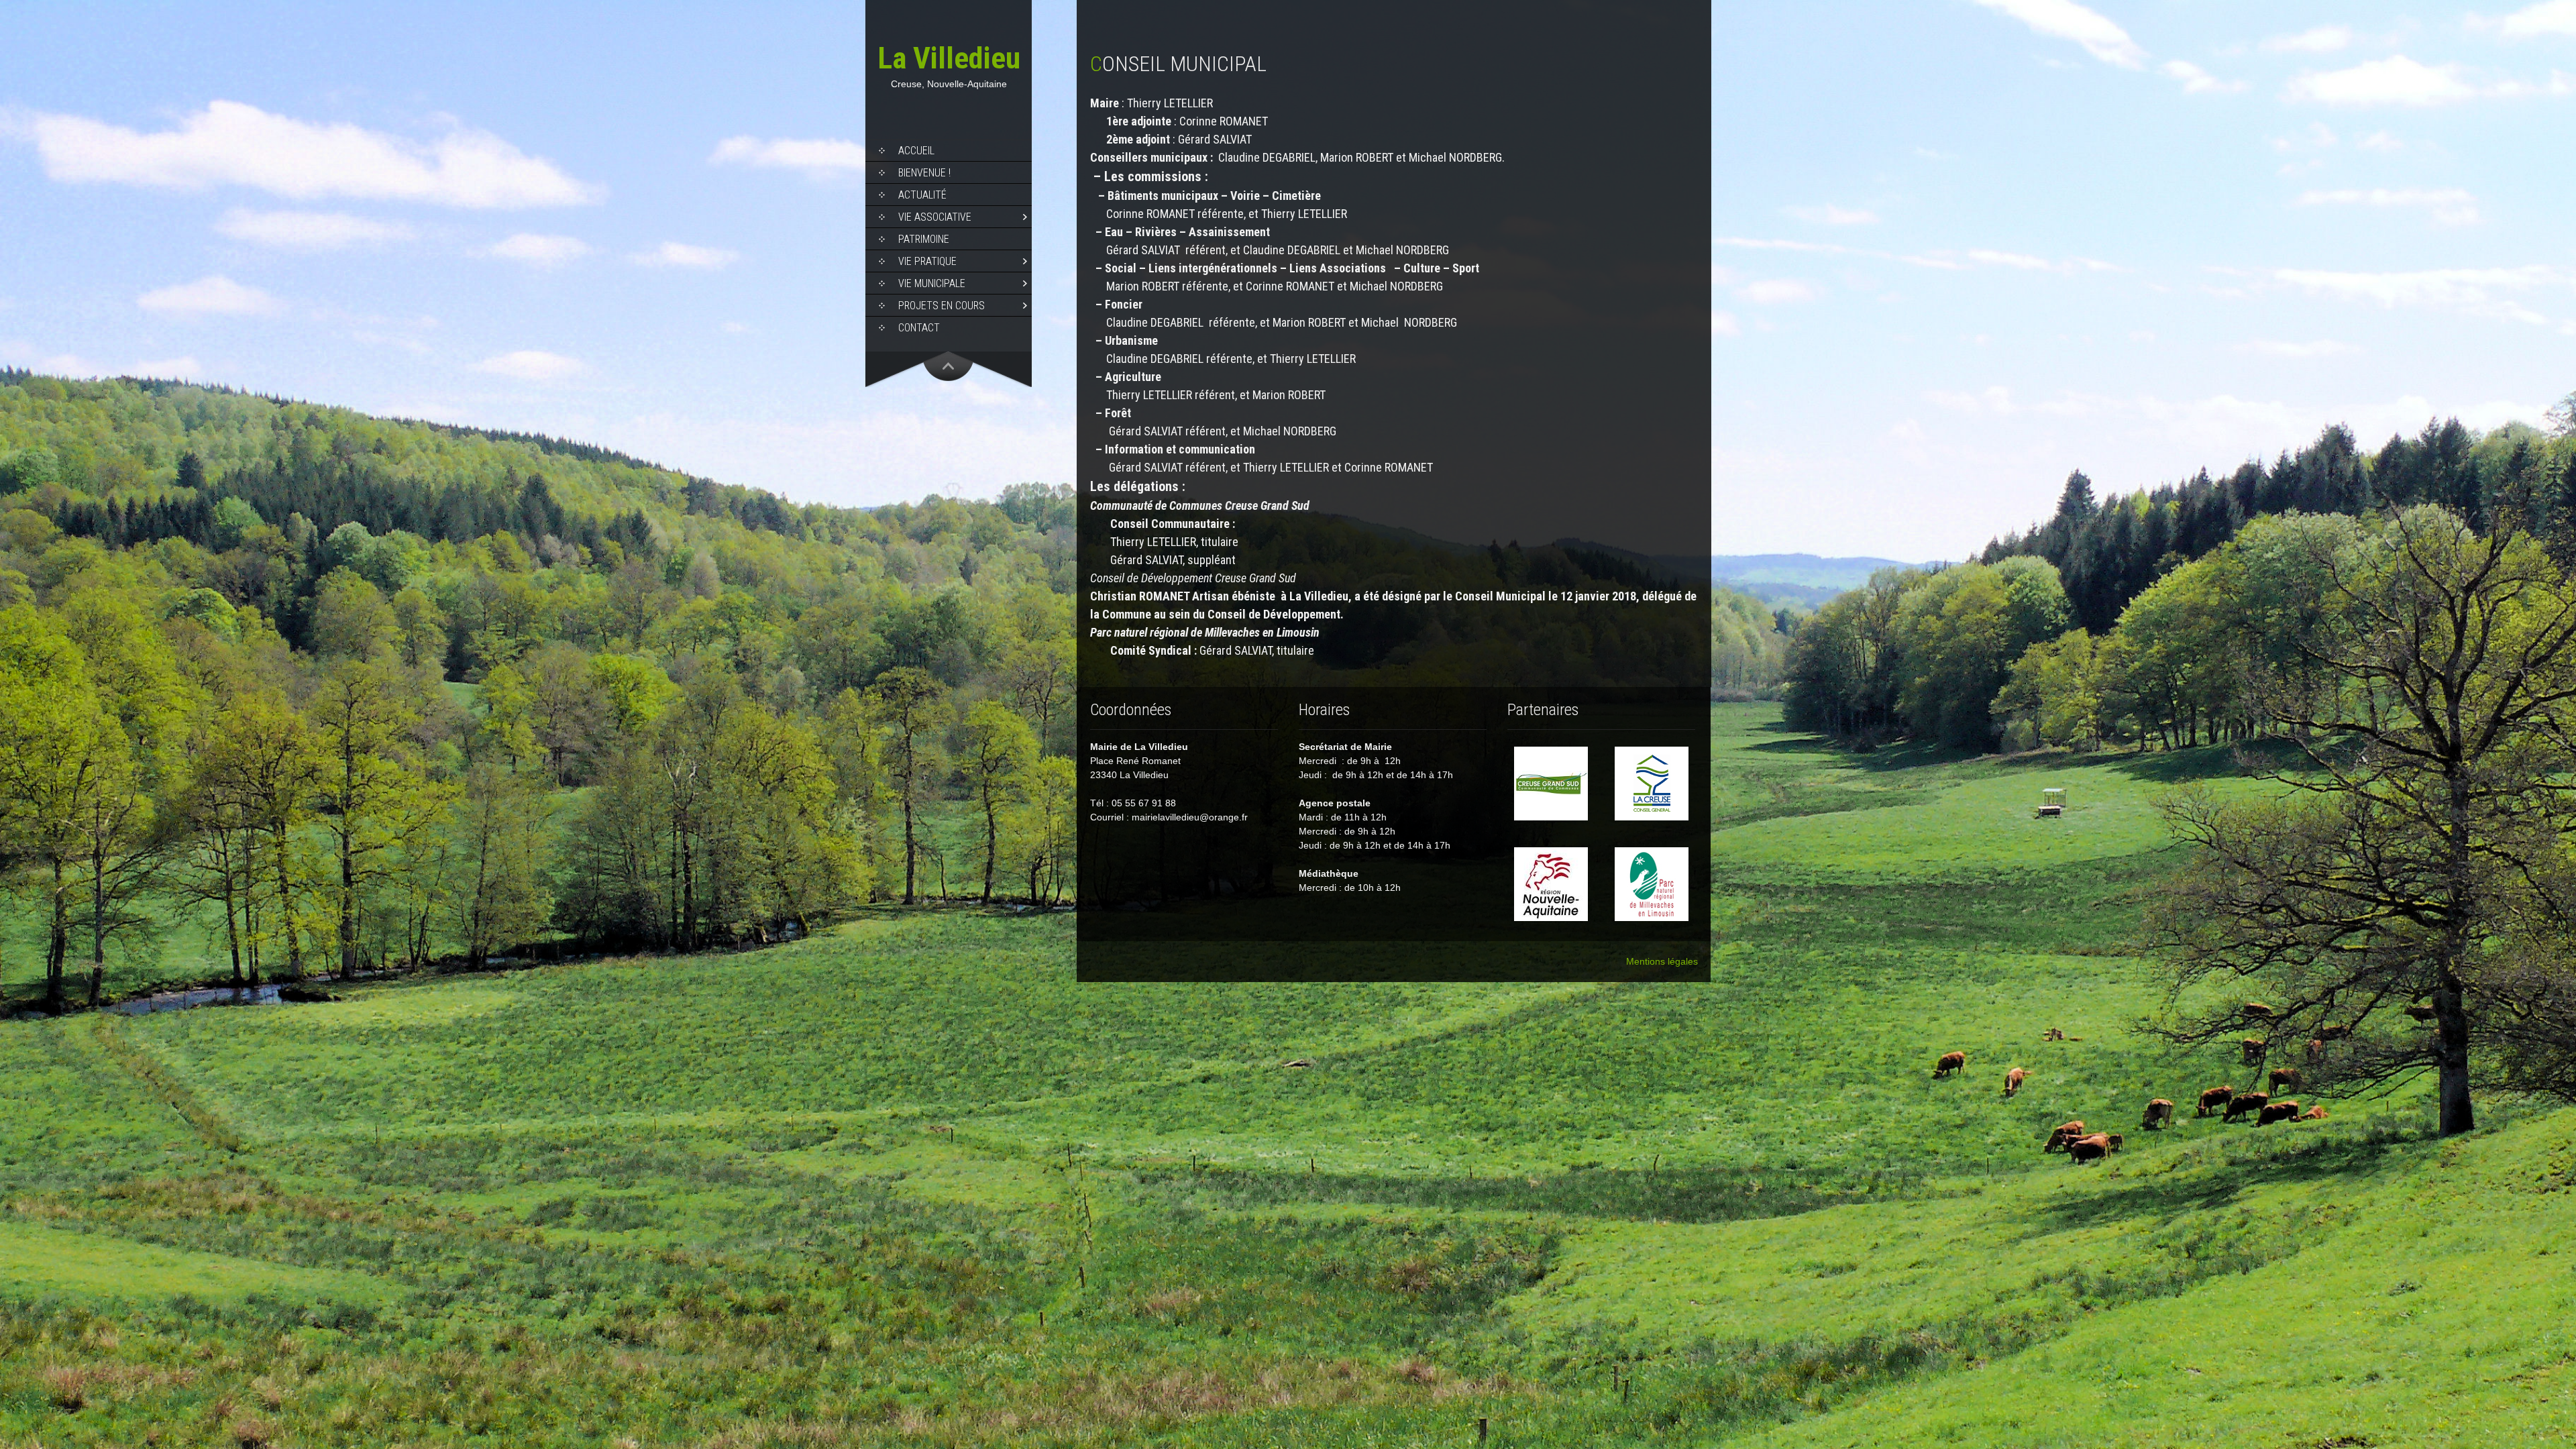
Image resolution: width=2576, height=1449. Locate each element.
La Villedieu (949, 58)
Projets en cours (942, 306)
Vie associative (935, 217)
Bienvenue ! (924, 173)
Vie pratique (927, 261)
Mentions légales (1662, 961)
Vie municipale (932, 283)
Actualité (922, 195)
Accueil (916, 151)
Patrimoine (924, 239)
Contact (919, 328)
